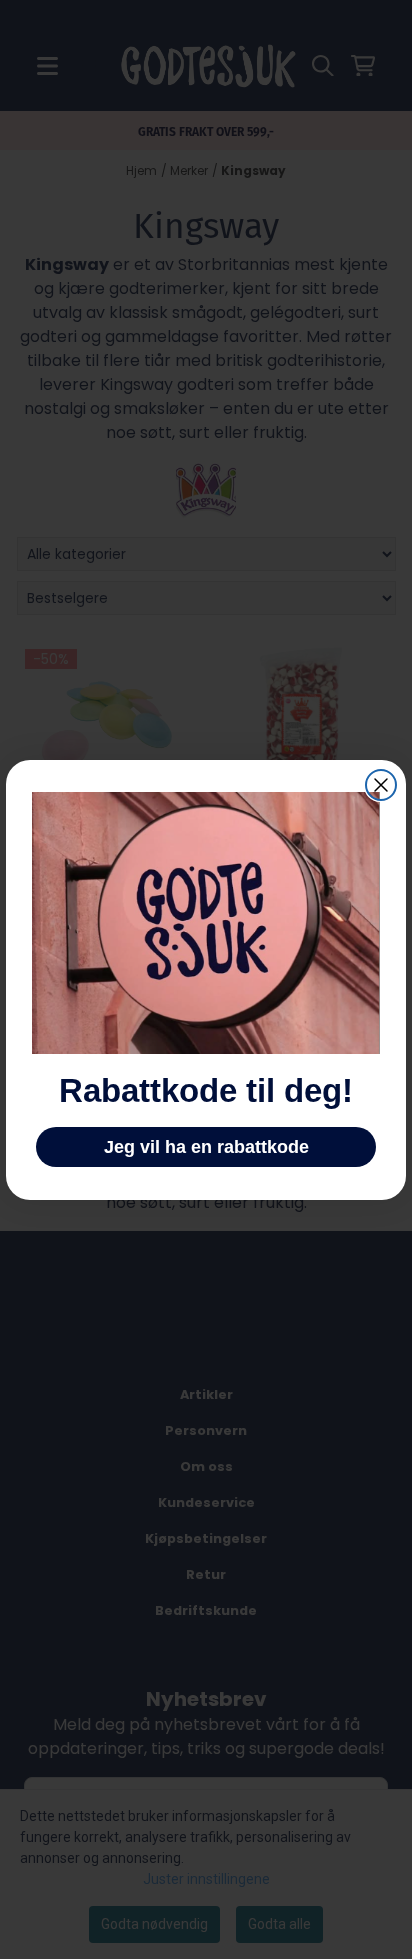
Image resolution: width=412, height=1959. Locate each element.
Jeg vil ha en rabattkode (206, 1147)
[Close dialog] (381, 785)
